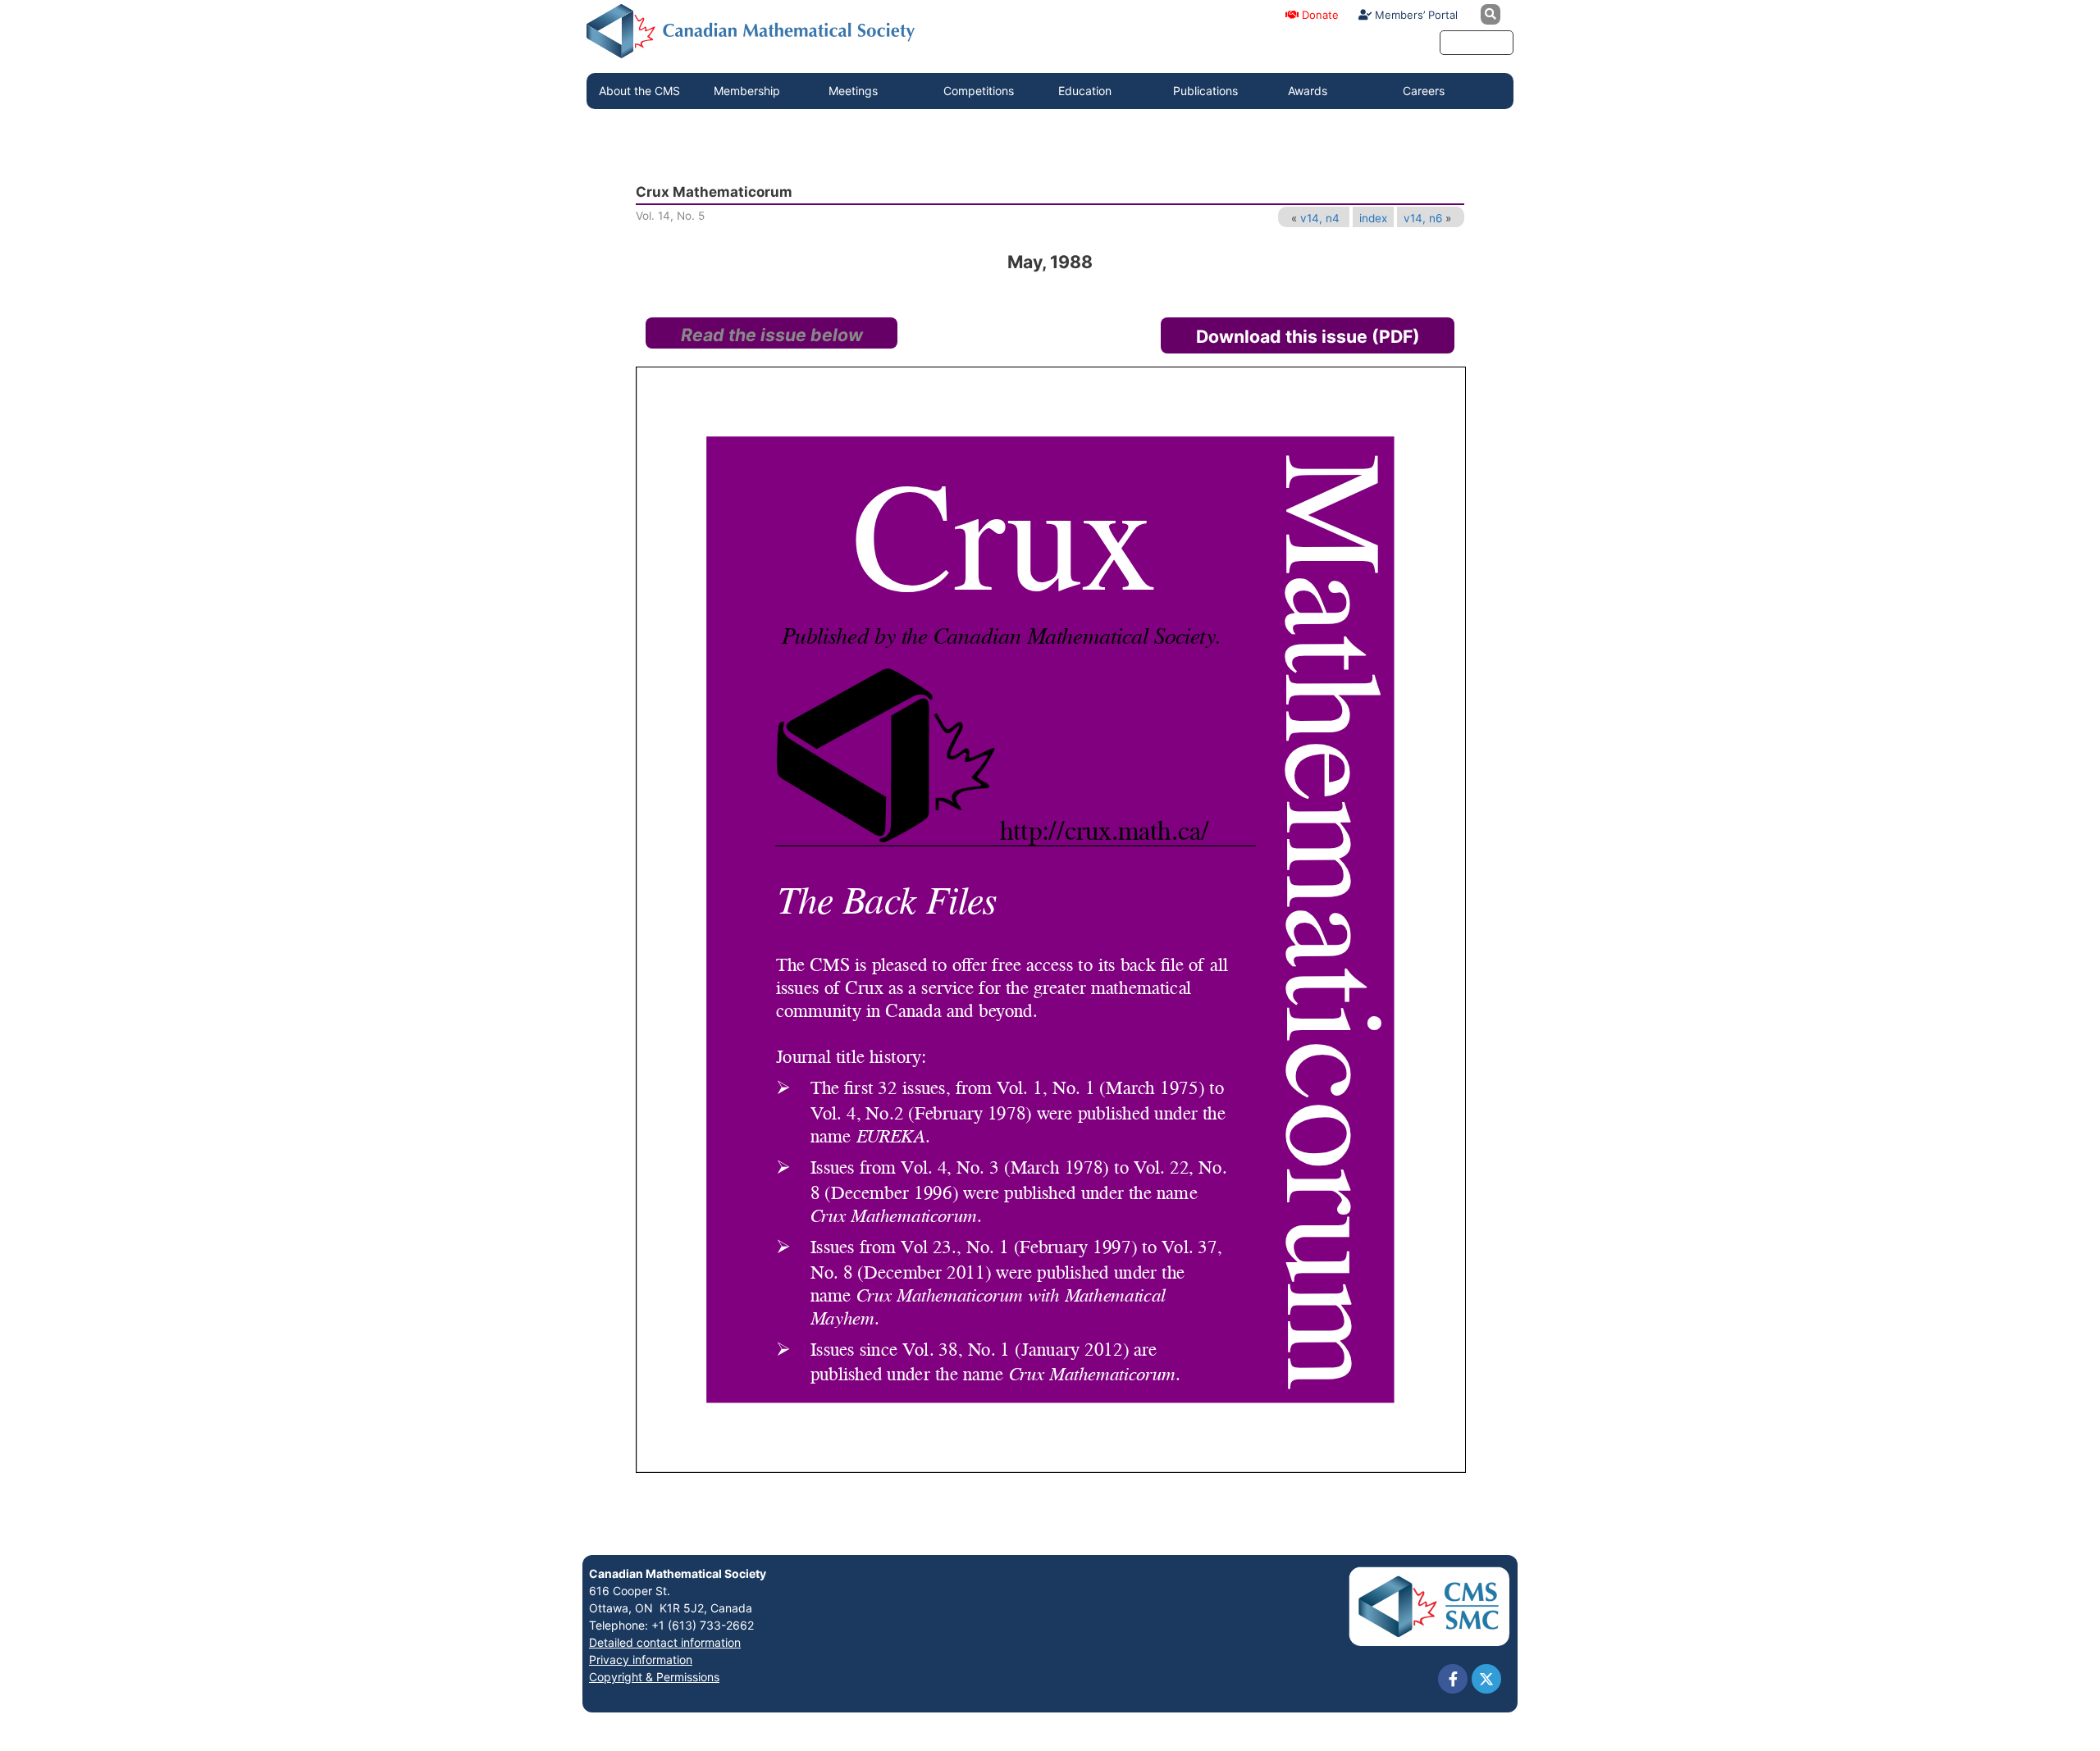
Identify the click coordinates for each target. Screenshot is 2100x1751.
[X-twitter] (1486, 1679)
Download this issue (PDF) (1308, 336)
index (1373, 218)
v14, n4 (1320, 218)
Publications (1205, 91)
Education (1085, 91)
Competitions (979, 91)
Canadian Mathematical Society (678, 1573)
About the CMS (639, 91)
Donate (1319, 15)
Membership (747, 91)
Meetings (853, 91)
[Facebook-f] (1453, 1679)
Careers (1424, 91)
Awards (1308, 91)
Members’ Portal (1415, 15)
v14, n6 (1423, 218)
